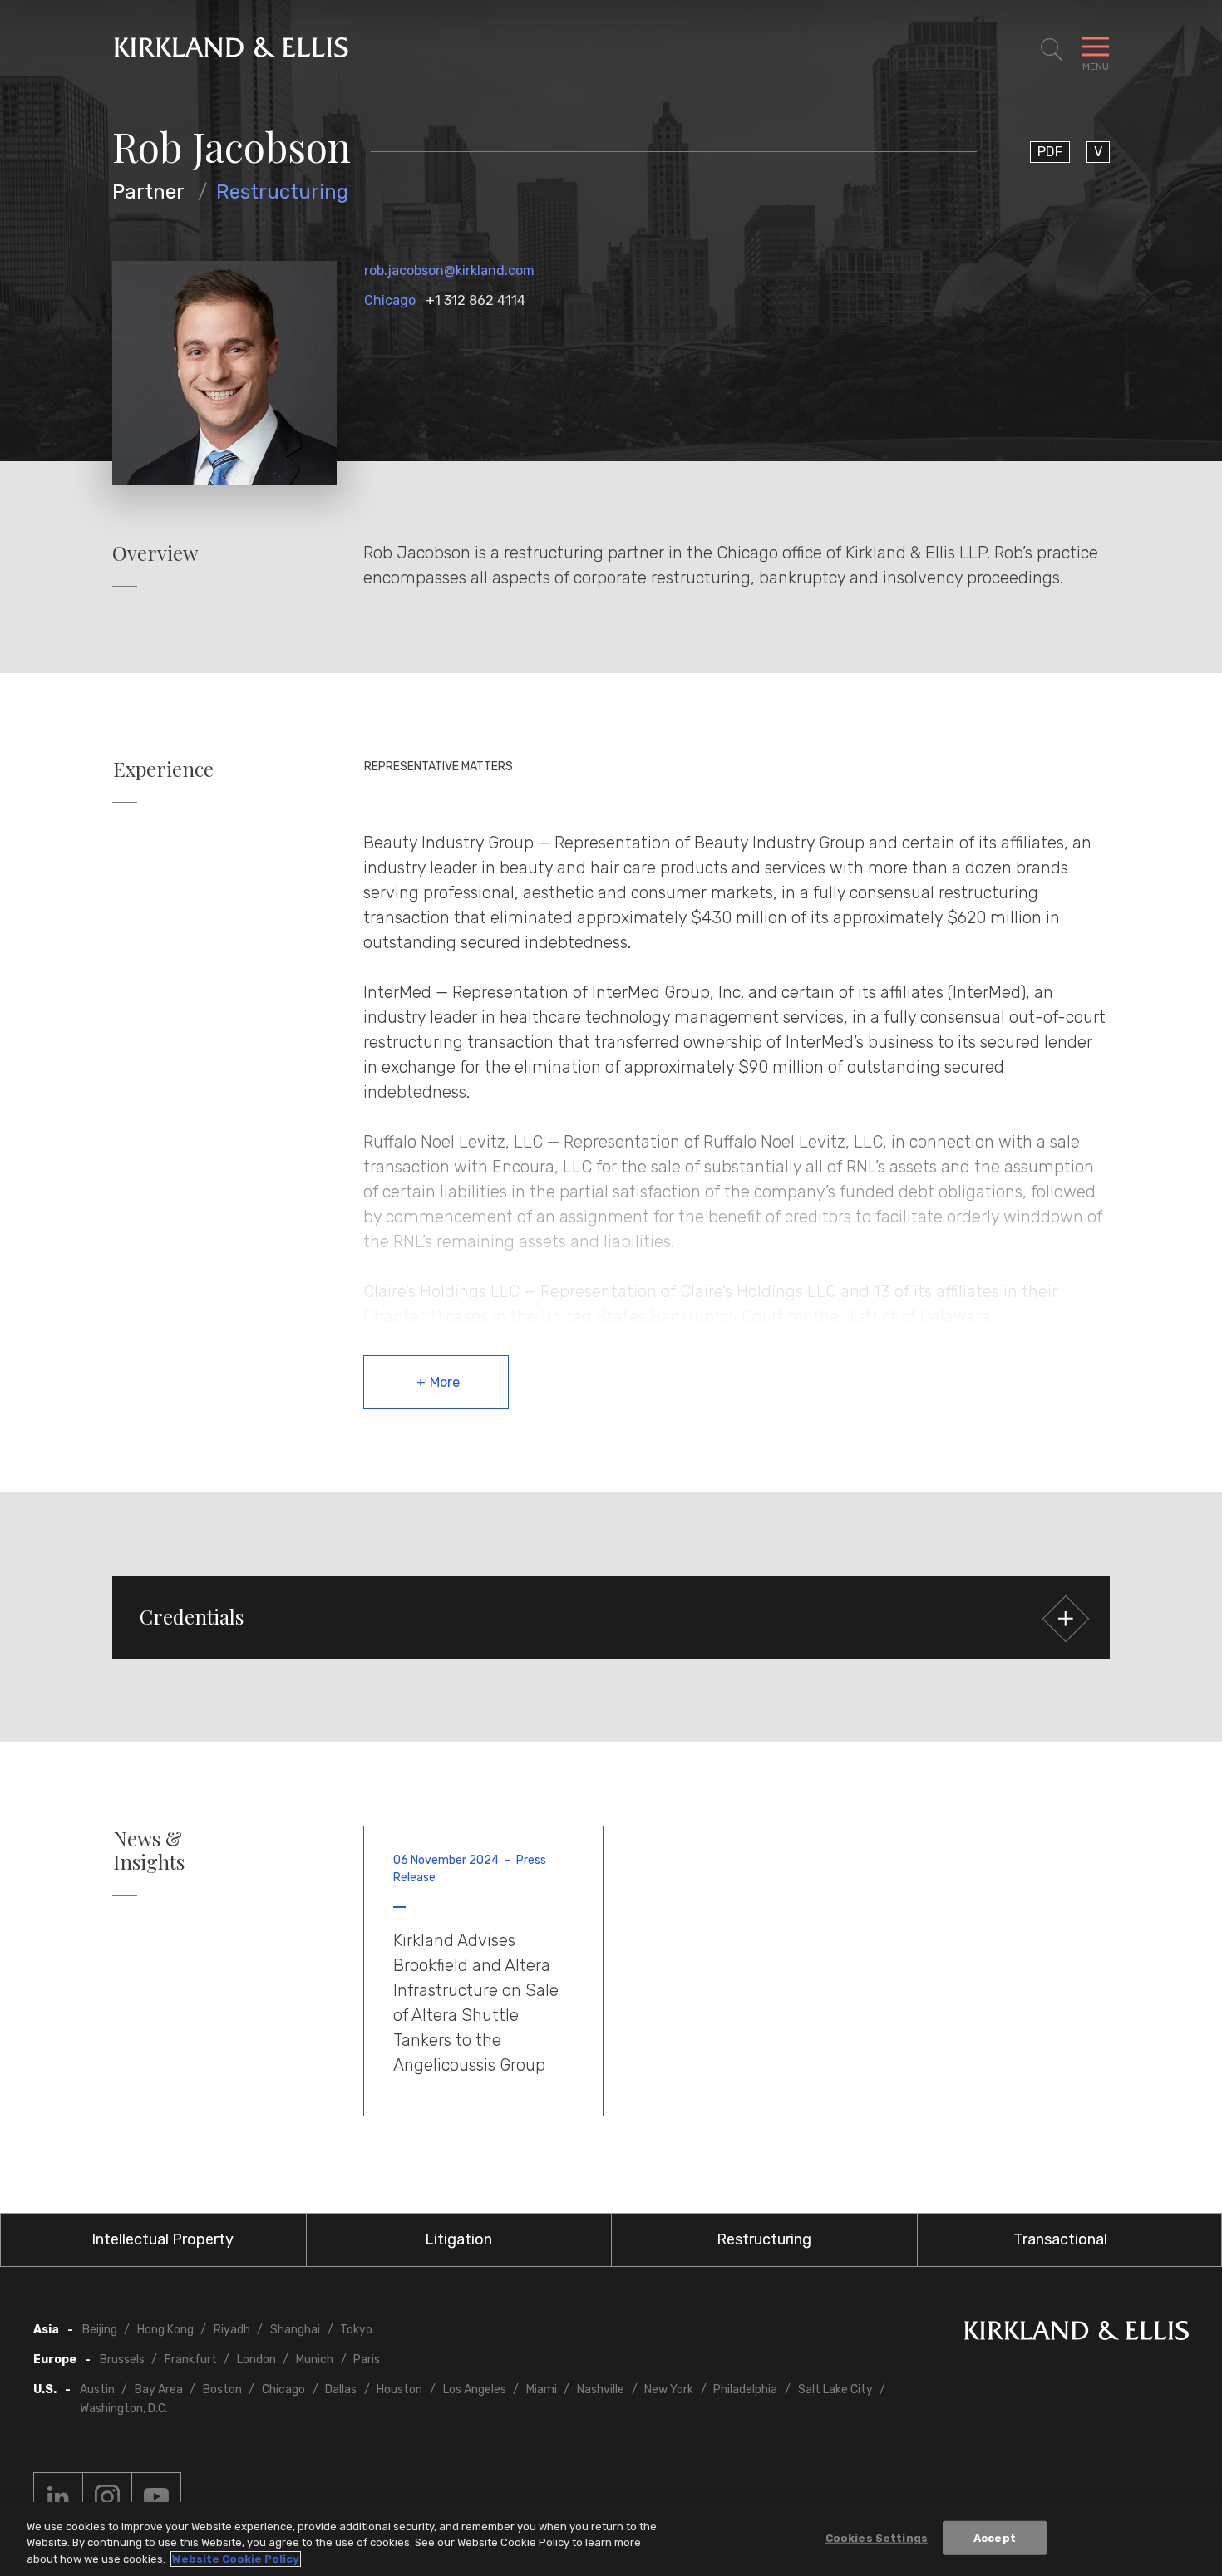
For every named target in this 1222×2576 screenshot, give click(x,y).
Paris (367, 2360)
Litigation (458, 2239)
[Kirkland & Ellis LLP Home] (1077, 2334)
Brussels (122, 2360)
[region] (611, 2539)
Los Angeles (475, 2389)
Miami (542, 2389)
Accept (995, 2537)
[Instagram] (107, 2497)
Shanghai (295, 2330)
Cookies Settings (877, 2537)
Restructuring (282, 192)
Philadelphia (745, 2389)
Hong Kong (165, 2330)
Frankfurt (191, 2360)
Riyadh (232, 2330)
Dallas (341, 2389)
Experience (163, 769)
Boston (222, 2389)
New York (669, 2389)
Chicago (390, 300)
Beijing (100, 2330)
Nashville (601, 2389)
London (256, 2360)
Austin (97, 2389)
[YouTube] (156, 2497)
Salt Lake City (835, 2389)
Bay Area (159, 2389)
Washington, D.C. (124, 2409)
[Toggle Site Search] (1052, 50)
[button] (611, 1617)
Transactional (1060, 2239)
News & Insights (149, 1851)
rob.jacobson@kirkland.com (449, 270)
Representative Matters (439, 767)
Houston (399, 2389)
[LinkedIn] (58, 2497)
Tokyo (356, 2330)
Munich (315, 2360)
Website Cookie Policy (236, 2559)
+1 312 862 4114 (475, 300)
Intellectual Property (163, 2239)
